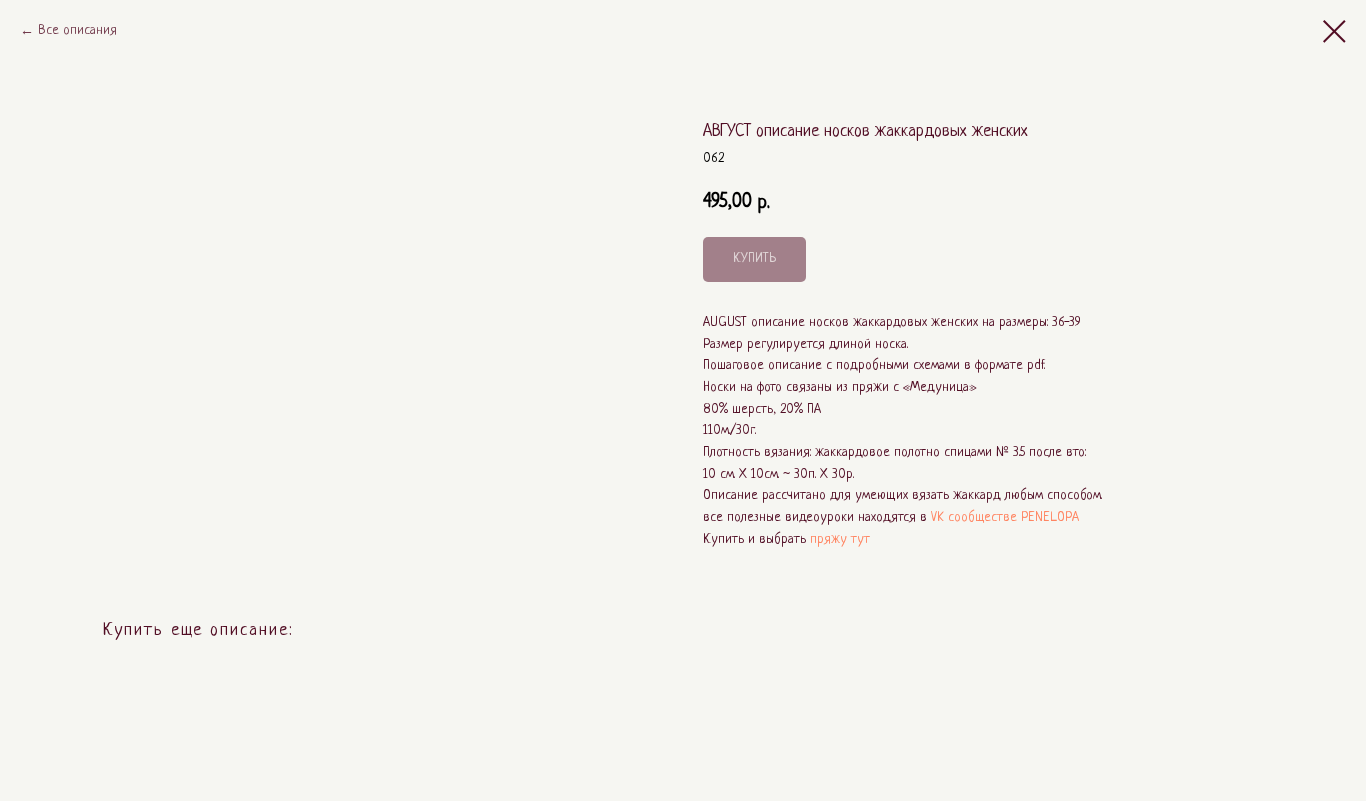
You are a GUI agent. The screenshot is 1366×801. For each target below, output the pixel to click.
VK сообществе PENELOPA (1005, 517)
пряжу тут (840, 539)
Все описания (77, 30)
